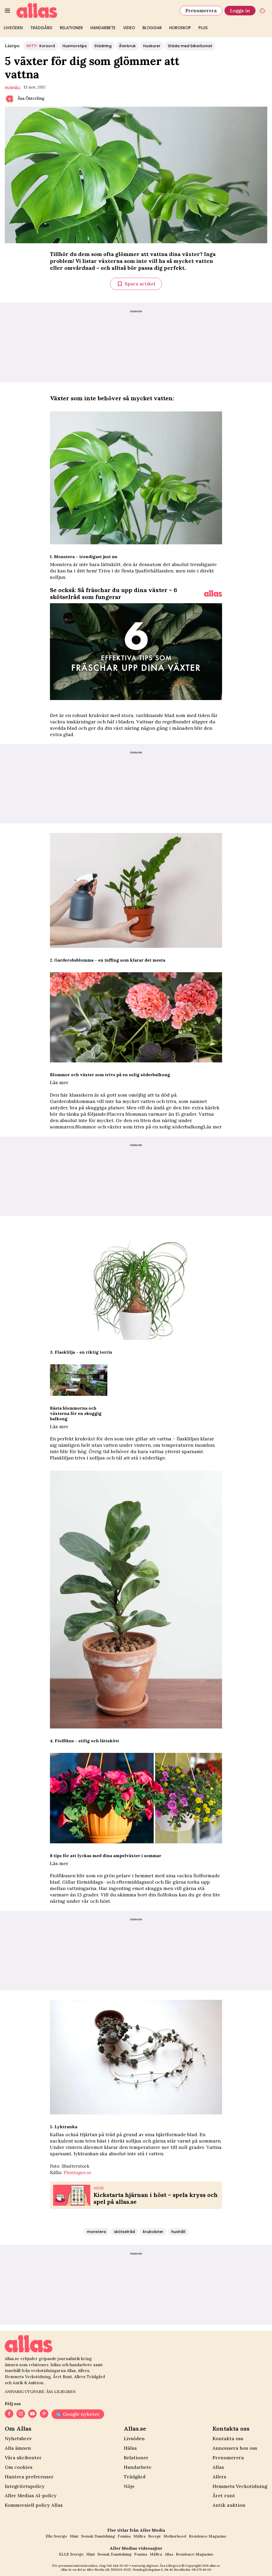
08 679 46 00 (202, 2570)
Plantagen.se (78, 2172)
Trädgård (41, 28)
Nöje (129, 2486)
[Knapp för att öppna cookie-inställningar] (262, 11)
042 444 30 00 (117, 2566)
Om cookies (19, 2467)
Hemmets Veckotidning (240, 2486)
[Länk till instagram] (21, 2414)
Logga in (240, 10)
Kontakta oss (228, 2438)
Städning (103, 46)
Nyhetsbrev (18, 2438)
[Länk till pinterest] (44, 2414)
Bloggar (152, 28)
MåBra (139, 2536)
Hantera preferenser (29, 2477)
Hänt (74, 2536)
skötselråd (124, 2232)
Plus (203, 28)
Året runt (224, 2495)
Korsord (41, 46)
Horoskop (180, 28)
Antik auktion (229, 2505)
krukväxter (153, 2232)
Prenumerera (201, 10)
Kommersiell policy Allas (34, 2505)
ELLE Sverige (71, 2554)
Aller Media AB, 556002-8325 (109, 2570)
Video (129, 28)
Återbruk (127, 46)
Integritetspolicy (25, 2486)
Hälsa (130, 2448)
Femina (124, 2536)
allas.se (215, 2566)
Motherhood (175, 2536)
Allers (219, 2477)
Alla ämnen (18, 2448)
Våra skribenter (23, 2458)
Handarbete (103, 28)
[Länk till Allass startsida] (95, 11)
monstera (96, 2232)
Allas (218, 2467)
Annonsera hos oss (235, 2448)
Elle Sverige (56, 2536)
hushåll (13, 88)
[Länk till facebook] (9, 2414)
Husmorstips (75, 46)
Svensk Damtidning (98, 2536)
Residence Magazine (208, 2536)
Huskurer (152, 46)
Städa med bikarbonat (190, 46)
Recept (154, 2536)
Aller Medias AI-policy (31, 2495)
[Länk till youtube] (32, 2414)
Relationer (71, 28)
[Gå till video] (213, 593)
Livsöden (13, 28)
